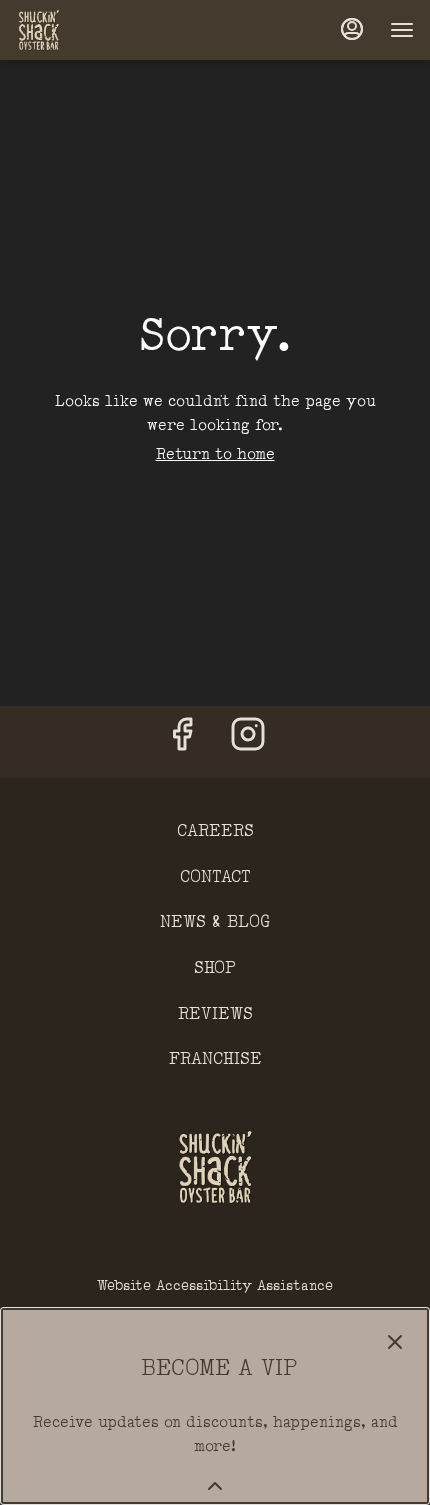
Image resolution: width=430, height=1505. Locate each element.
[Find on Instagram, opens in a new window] (248, 741)
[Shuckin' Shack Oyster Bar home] (106, 30)
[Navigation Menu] (402, 30)
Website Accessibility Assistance (215, 1285)
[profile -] (352, 29)
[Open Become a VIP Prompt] (215, 1486)
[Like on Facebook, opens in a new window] (182, 741)
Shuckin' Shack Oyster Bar (215, 1167)
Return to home (215, 454)
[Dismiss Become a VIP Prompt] (395, 1342)
